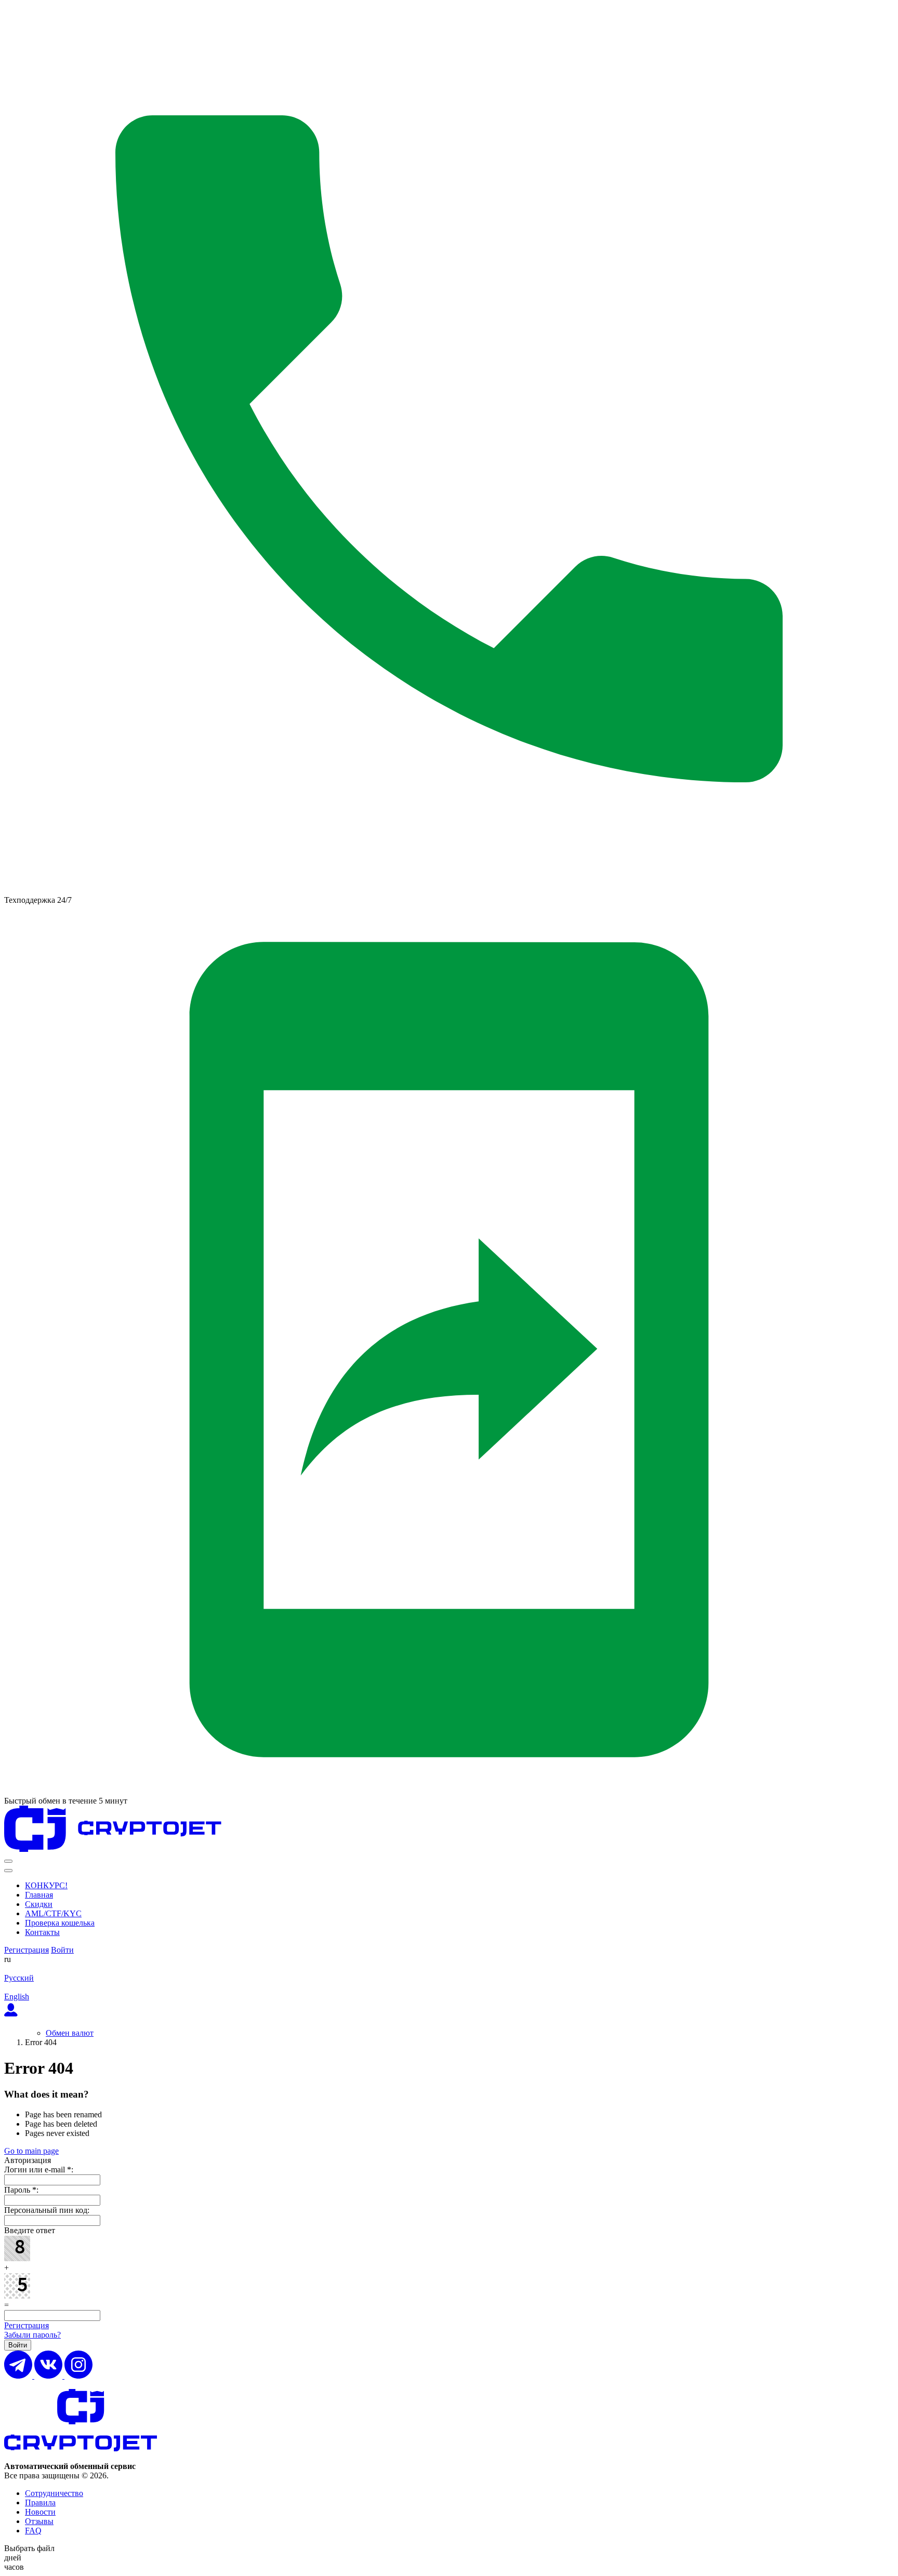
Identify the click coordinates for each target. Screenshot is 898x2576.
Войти (62, 1950)
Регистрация (27, 1950)
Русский (19, 1978)
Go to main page (31, 2151)
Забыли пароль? (32, 2335)
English (17, 1997)
